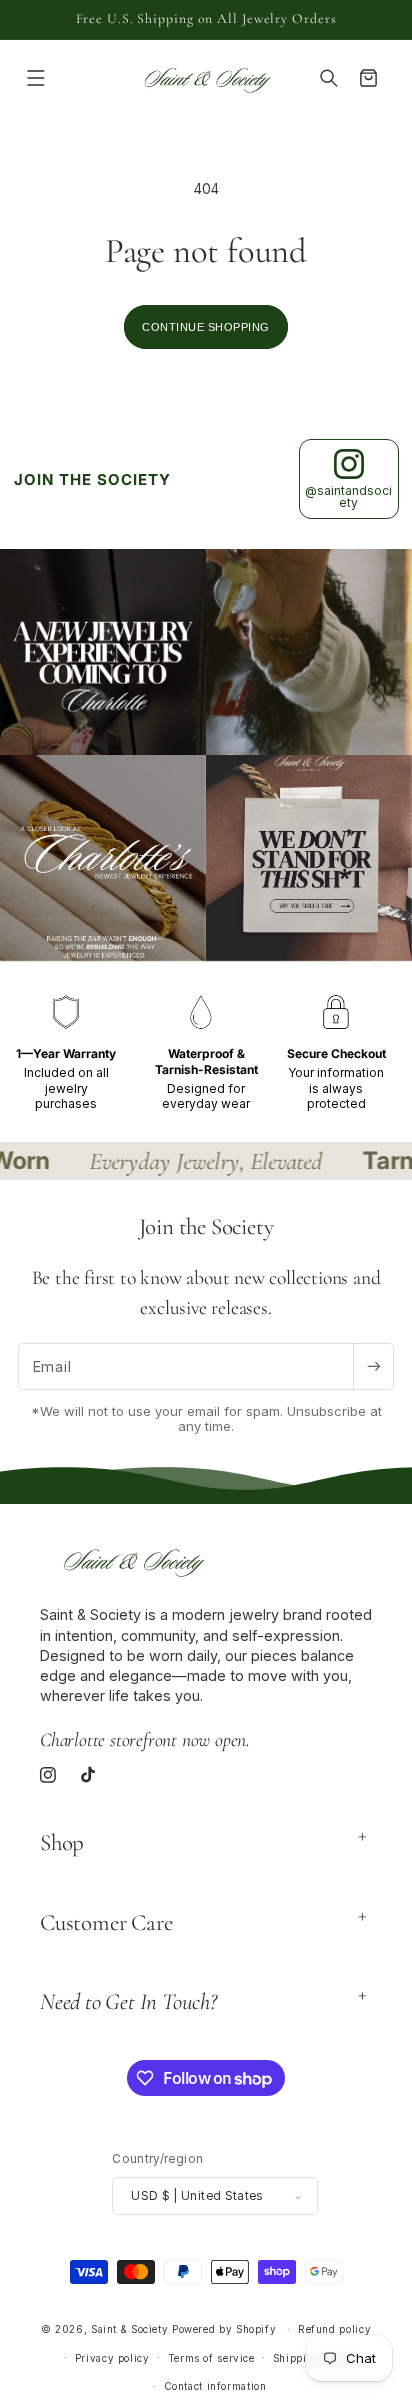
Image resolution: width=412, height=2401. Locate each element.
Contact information (215, 2386)
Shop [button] (62, 1843)
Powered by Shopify (224, 2329)
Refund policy (334, 2329)
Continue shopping (206, 327)
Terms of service (211, 2358)
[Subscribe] (373, 1366)
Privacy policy (112, 2358)
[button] (36, 79)
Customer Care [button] (106, 1923)
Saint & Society (129, 2329)
